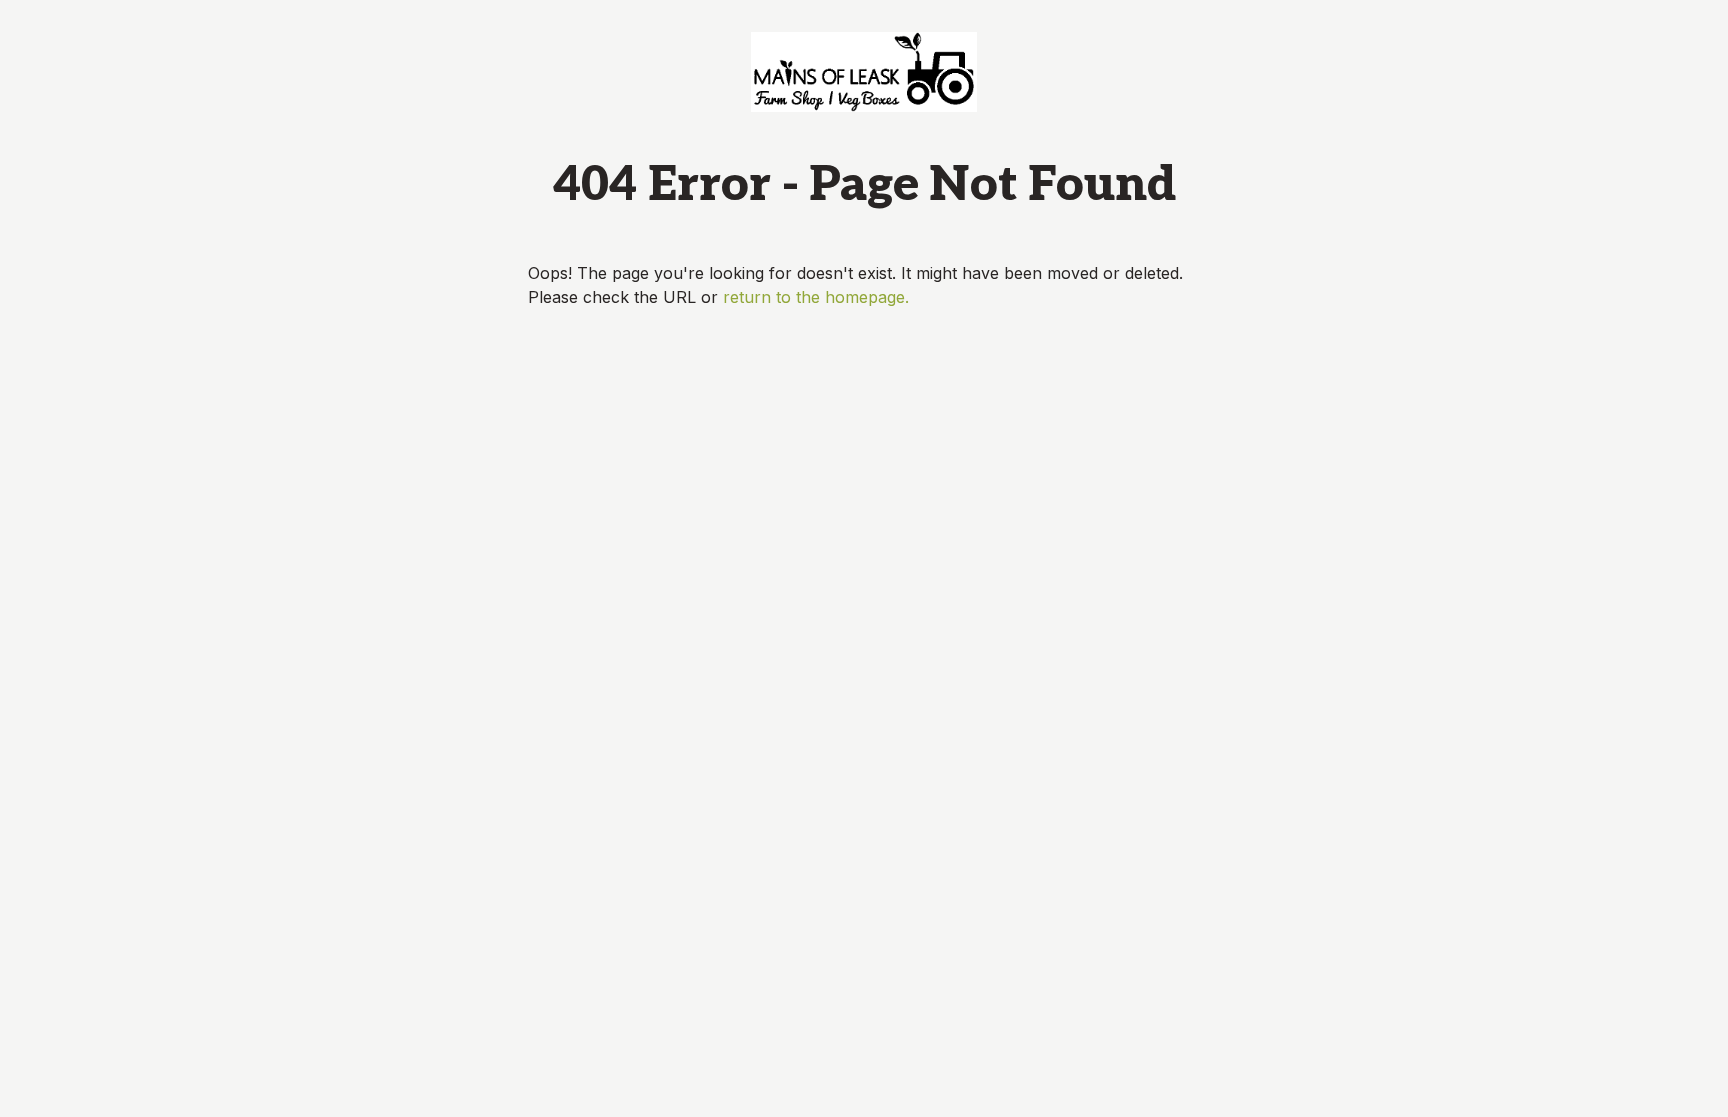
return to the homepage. (816, 297)
